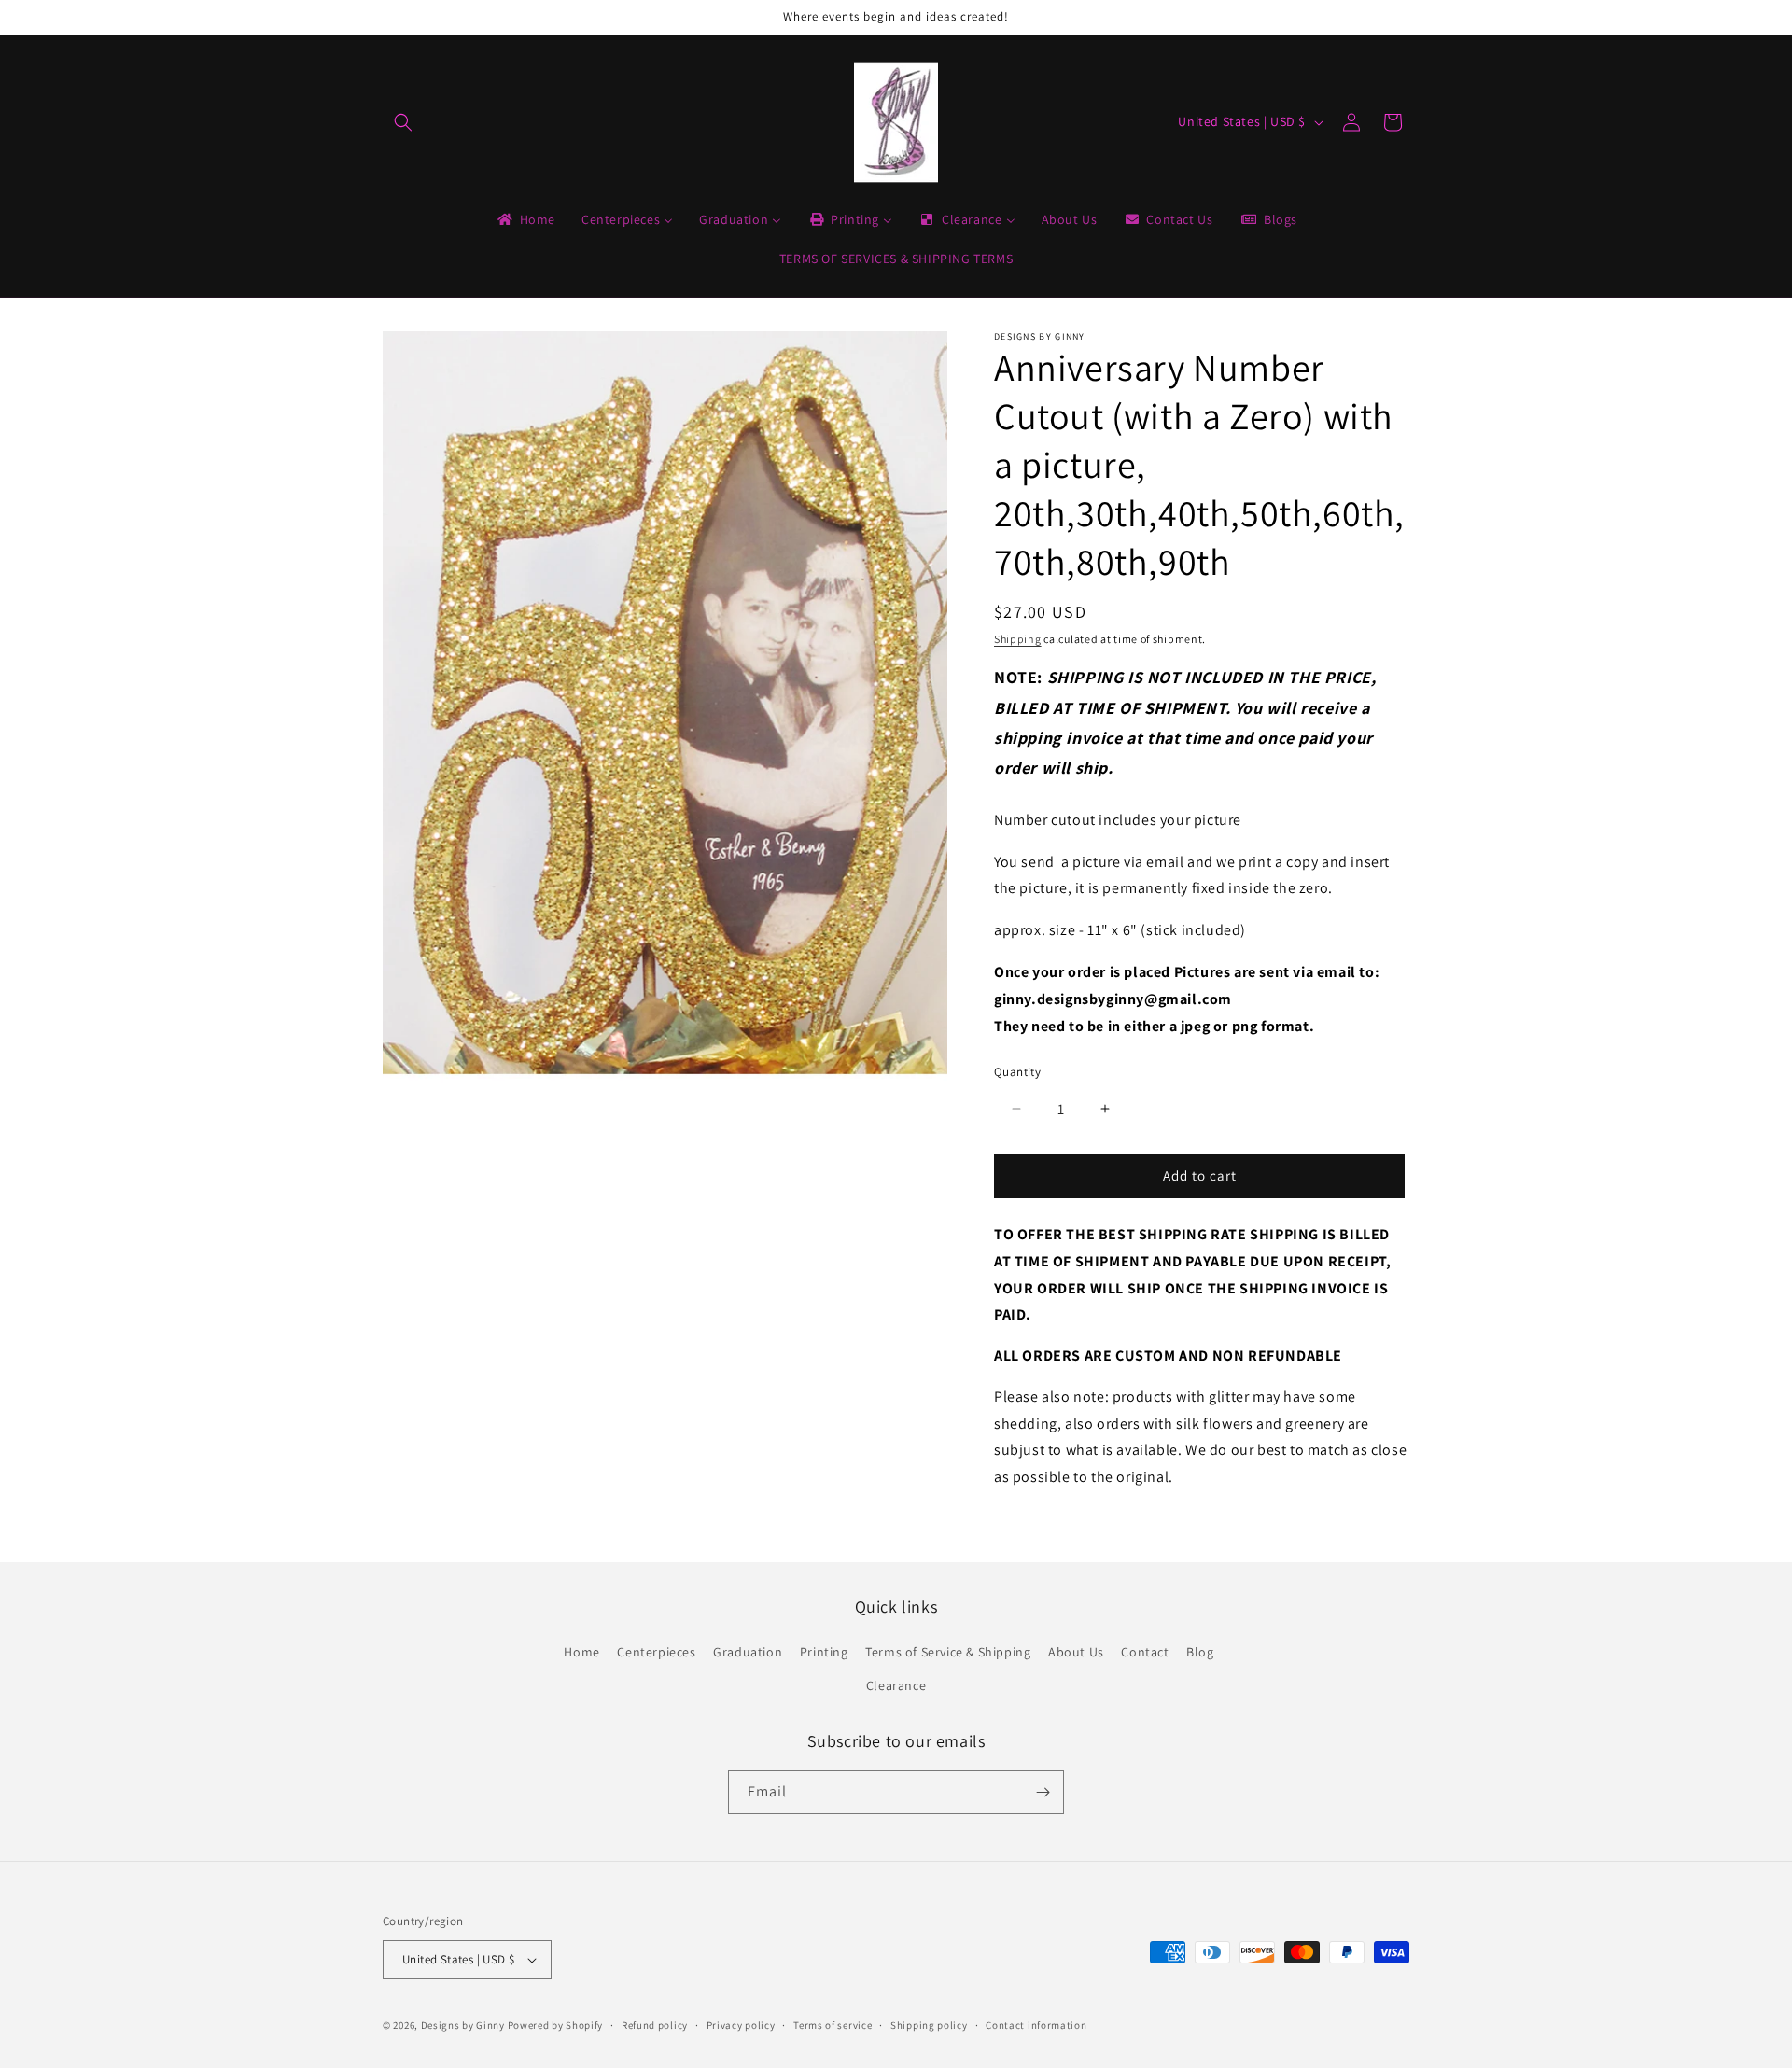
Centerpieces (656, 1652)
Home (581, 1652)
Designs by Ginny (463, 2025)
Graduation (748, 1652)
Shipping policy (929, 2025)
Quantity (1017, 1072)
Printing (824, 1652)
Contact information (1036, 2025)
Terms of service (833, 2025)
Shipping (1018, 639)
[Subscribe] (1043, 1792)
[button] (403, 122)
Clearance (896, 1685)
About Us (1076, 1652)
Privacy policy (741, 2025)
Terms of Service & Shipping (948, 1652)
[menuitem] (525, 219)
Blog (1200, 1652)
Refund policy (655, 2025)
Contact (1145, 1652)
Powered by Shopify (556, 2025)
